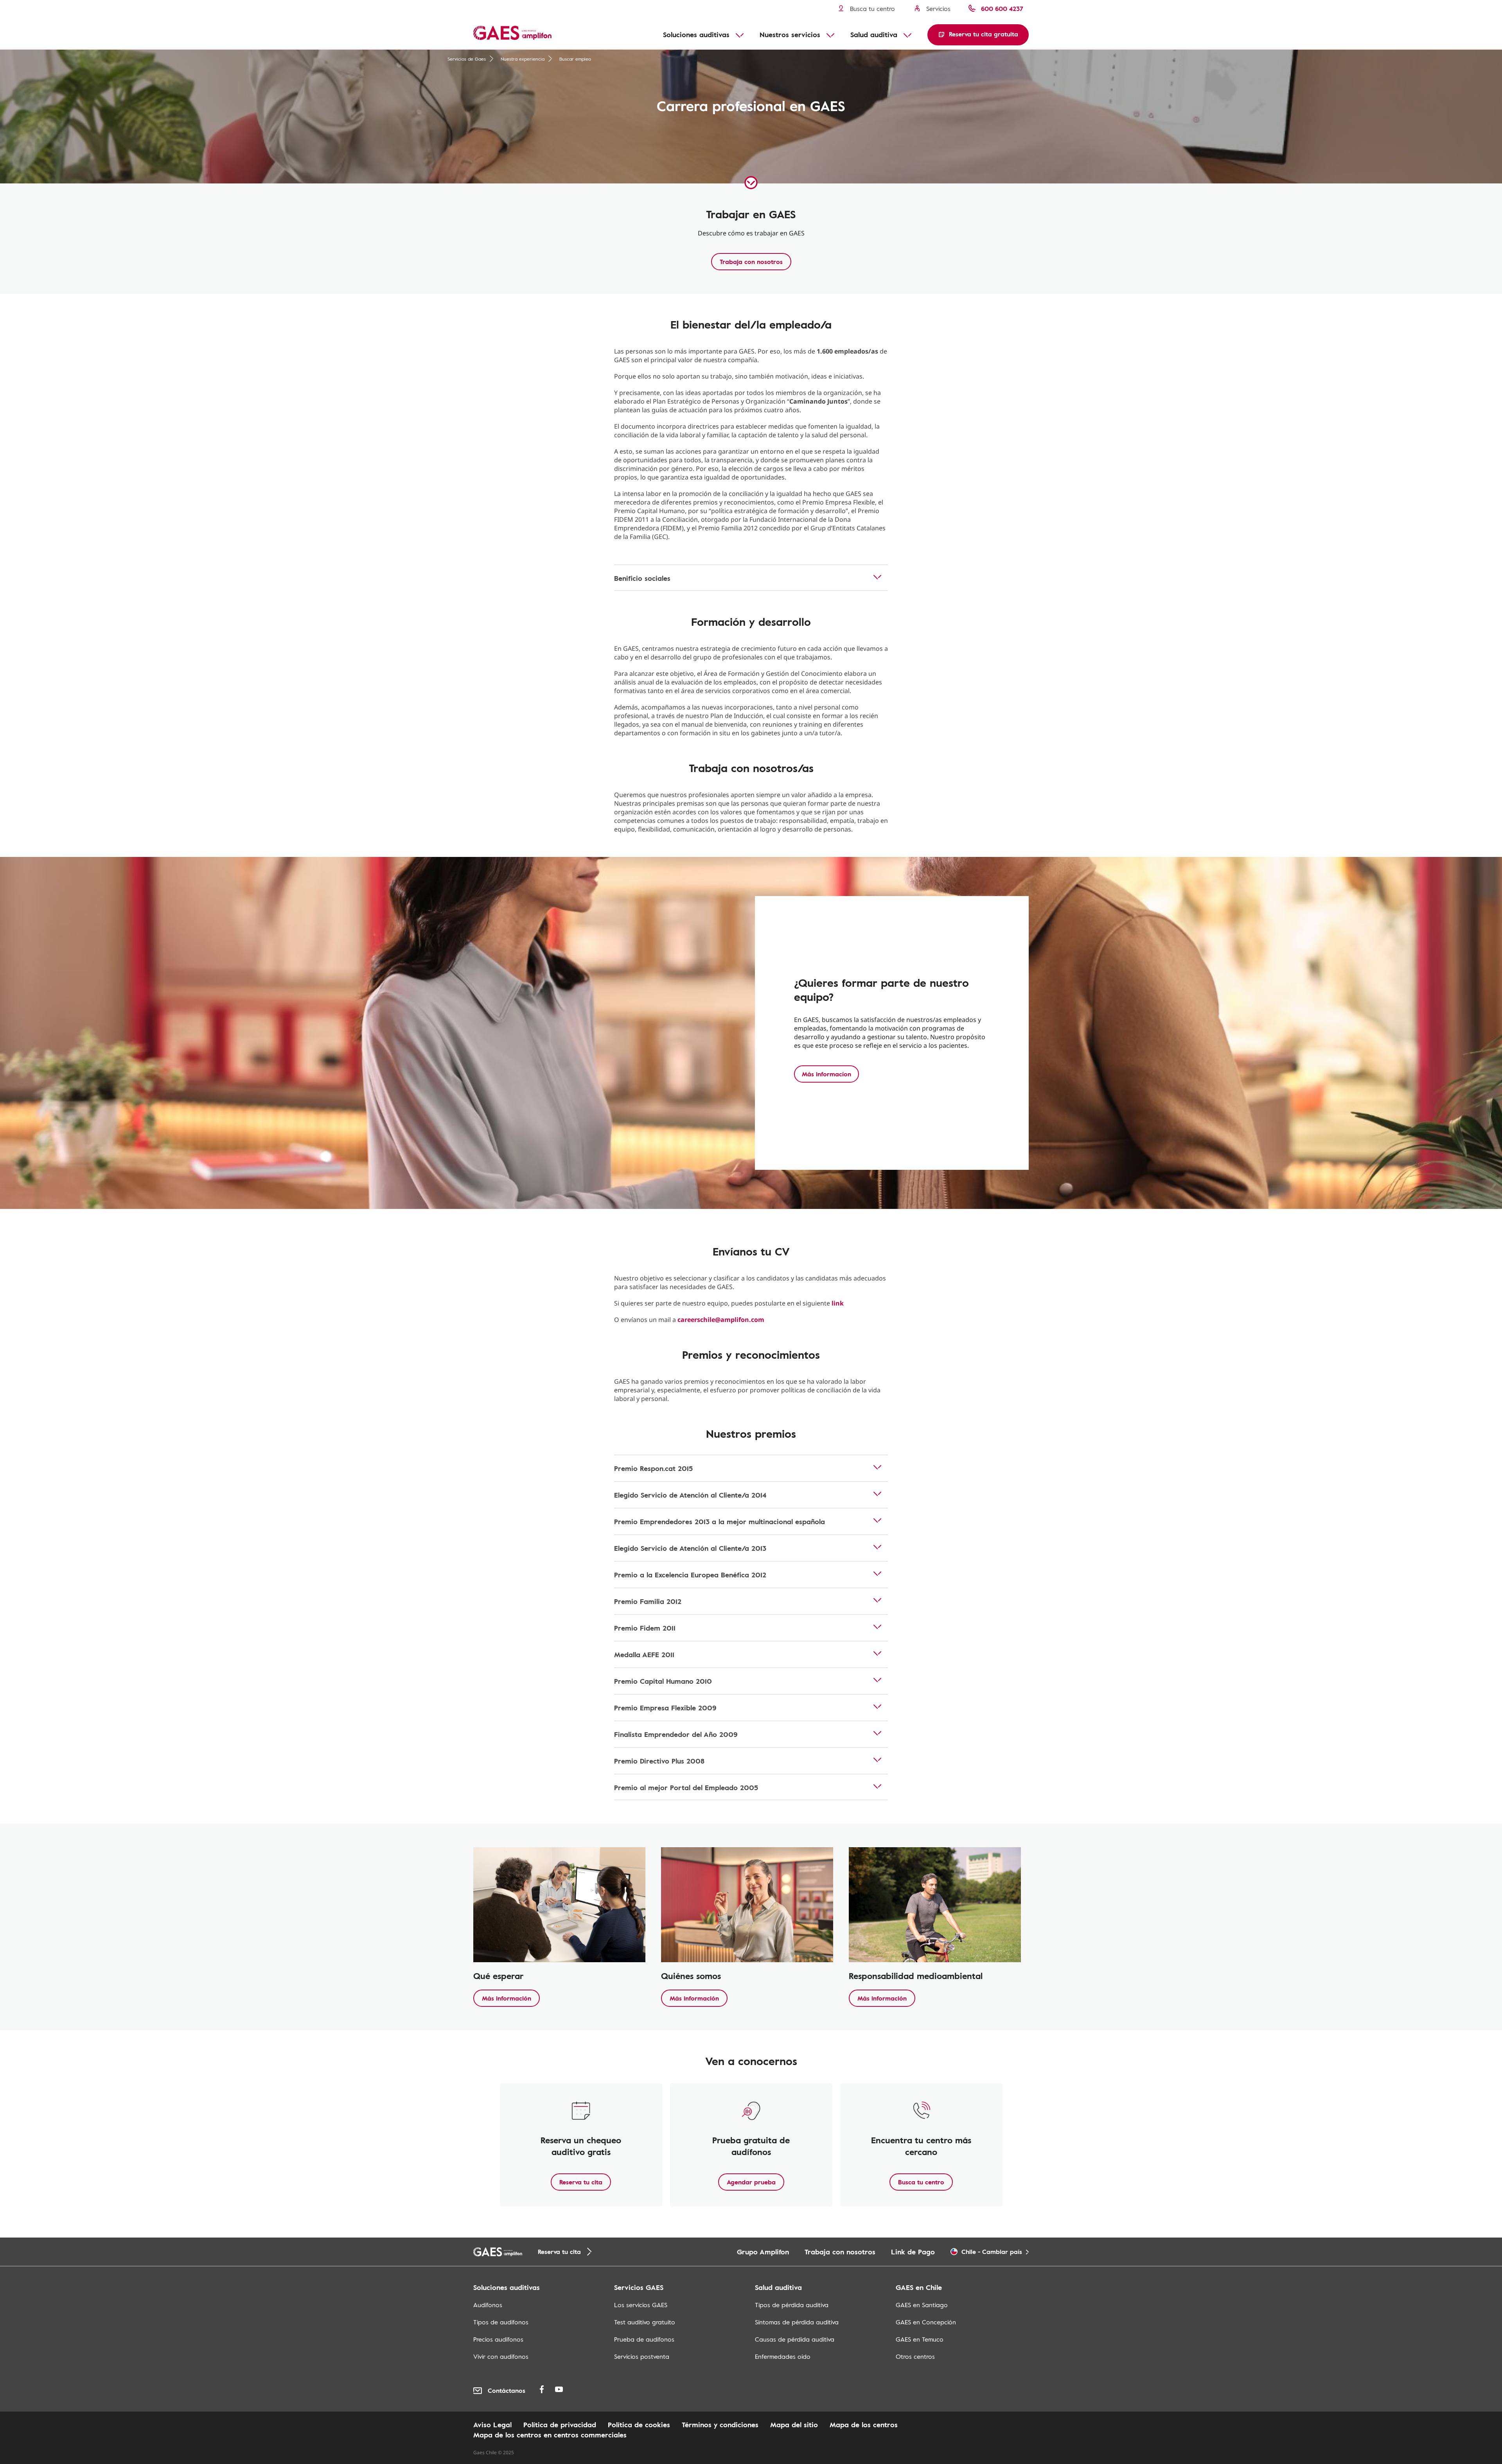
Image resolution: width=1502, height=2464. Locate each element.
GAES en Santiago (922, 2305)
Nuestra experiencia (523, 59)
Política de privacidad (560, 2424)
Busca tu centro (921, 2182)
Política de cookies (639, 2424)
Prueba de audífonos (644, 2339)
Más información (507, 1998)
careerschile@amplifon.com (721, 1320)
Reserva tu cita (581, 2182)
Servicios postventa (642, 2356)
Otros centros (915, 2356)
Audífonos (488, 2305)
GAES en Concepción (926, 2322)
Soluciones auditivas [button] (696, 34)
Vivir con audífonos (501, 2356)
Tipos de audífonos (501, 2322)
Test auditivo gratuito (645, 2322)
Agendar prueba (751, 2182)
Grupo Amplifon (763, 2252)
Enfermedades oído (783, 2356)
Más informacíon (826, 1074)
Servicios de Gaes (467, 59)
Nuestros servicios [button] (790, 34)
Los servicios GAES (641, 2305)
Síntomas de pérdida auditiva (797, 2322)
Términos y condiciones (720, 2424)
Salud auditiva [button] (874, 34)
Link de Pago (913, 2252)
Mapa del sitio (794, 2424)
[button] (978, 35)
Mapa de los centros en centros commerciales (550, 2435)
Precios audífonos (498, 2339)
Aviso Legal (492, 2424)
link (838, 1303)
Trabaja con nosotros (751, 262)
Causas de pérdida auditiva (795, 2339)
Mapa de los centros (864, 2424)
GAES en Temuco (920, 2339)
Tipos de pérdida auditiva (792, 2305)
